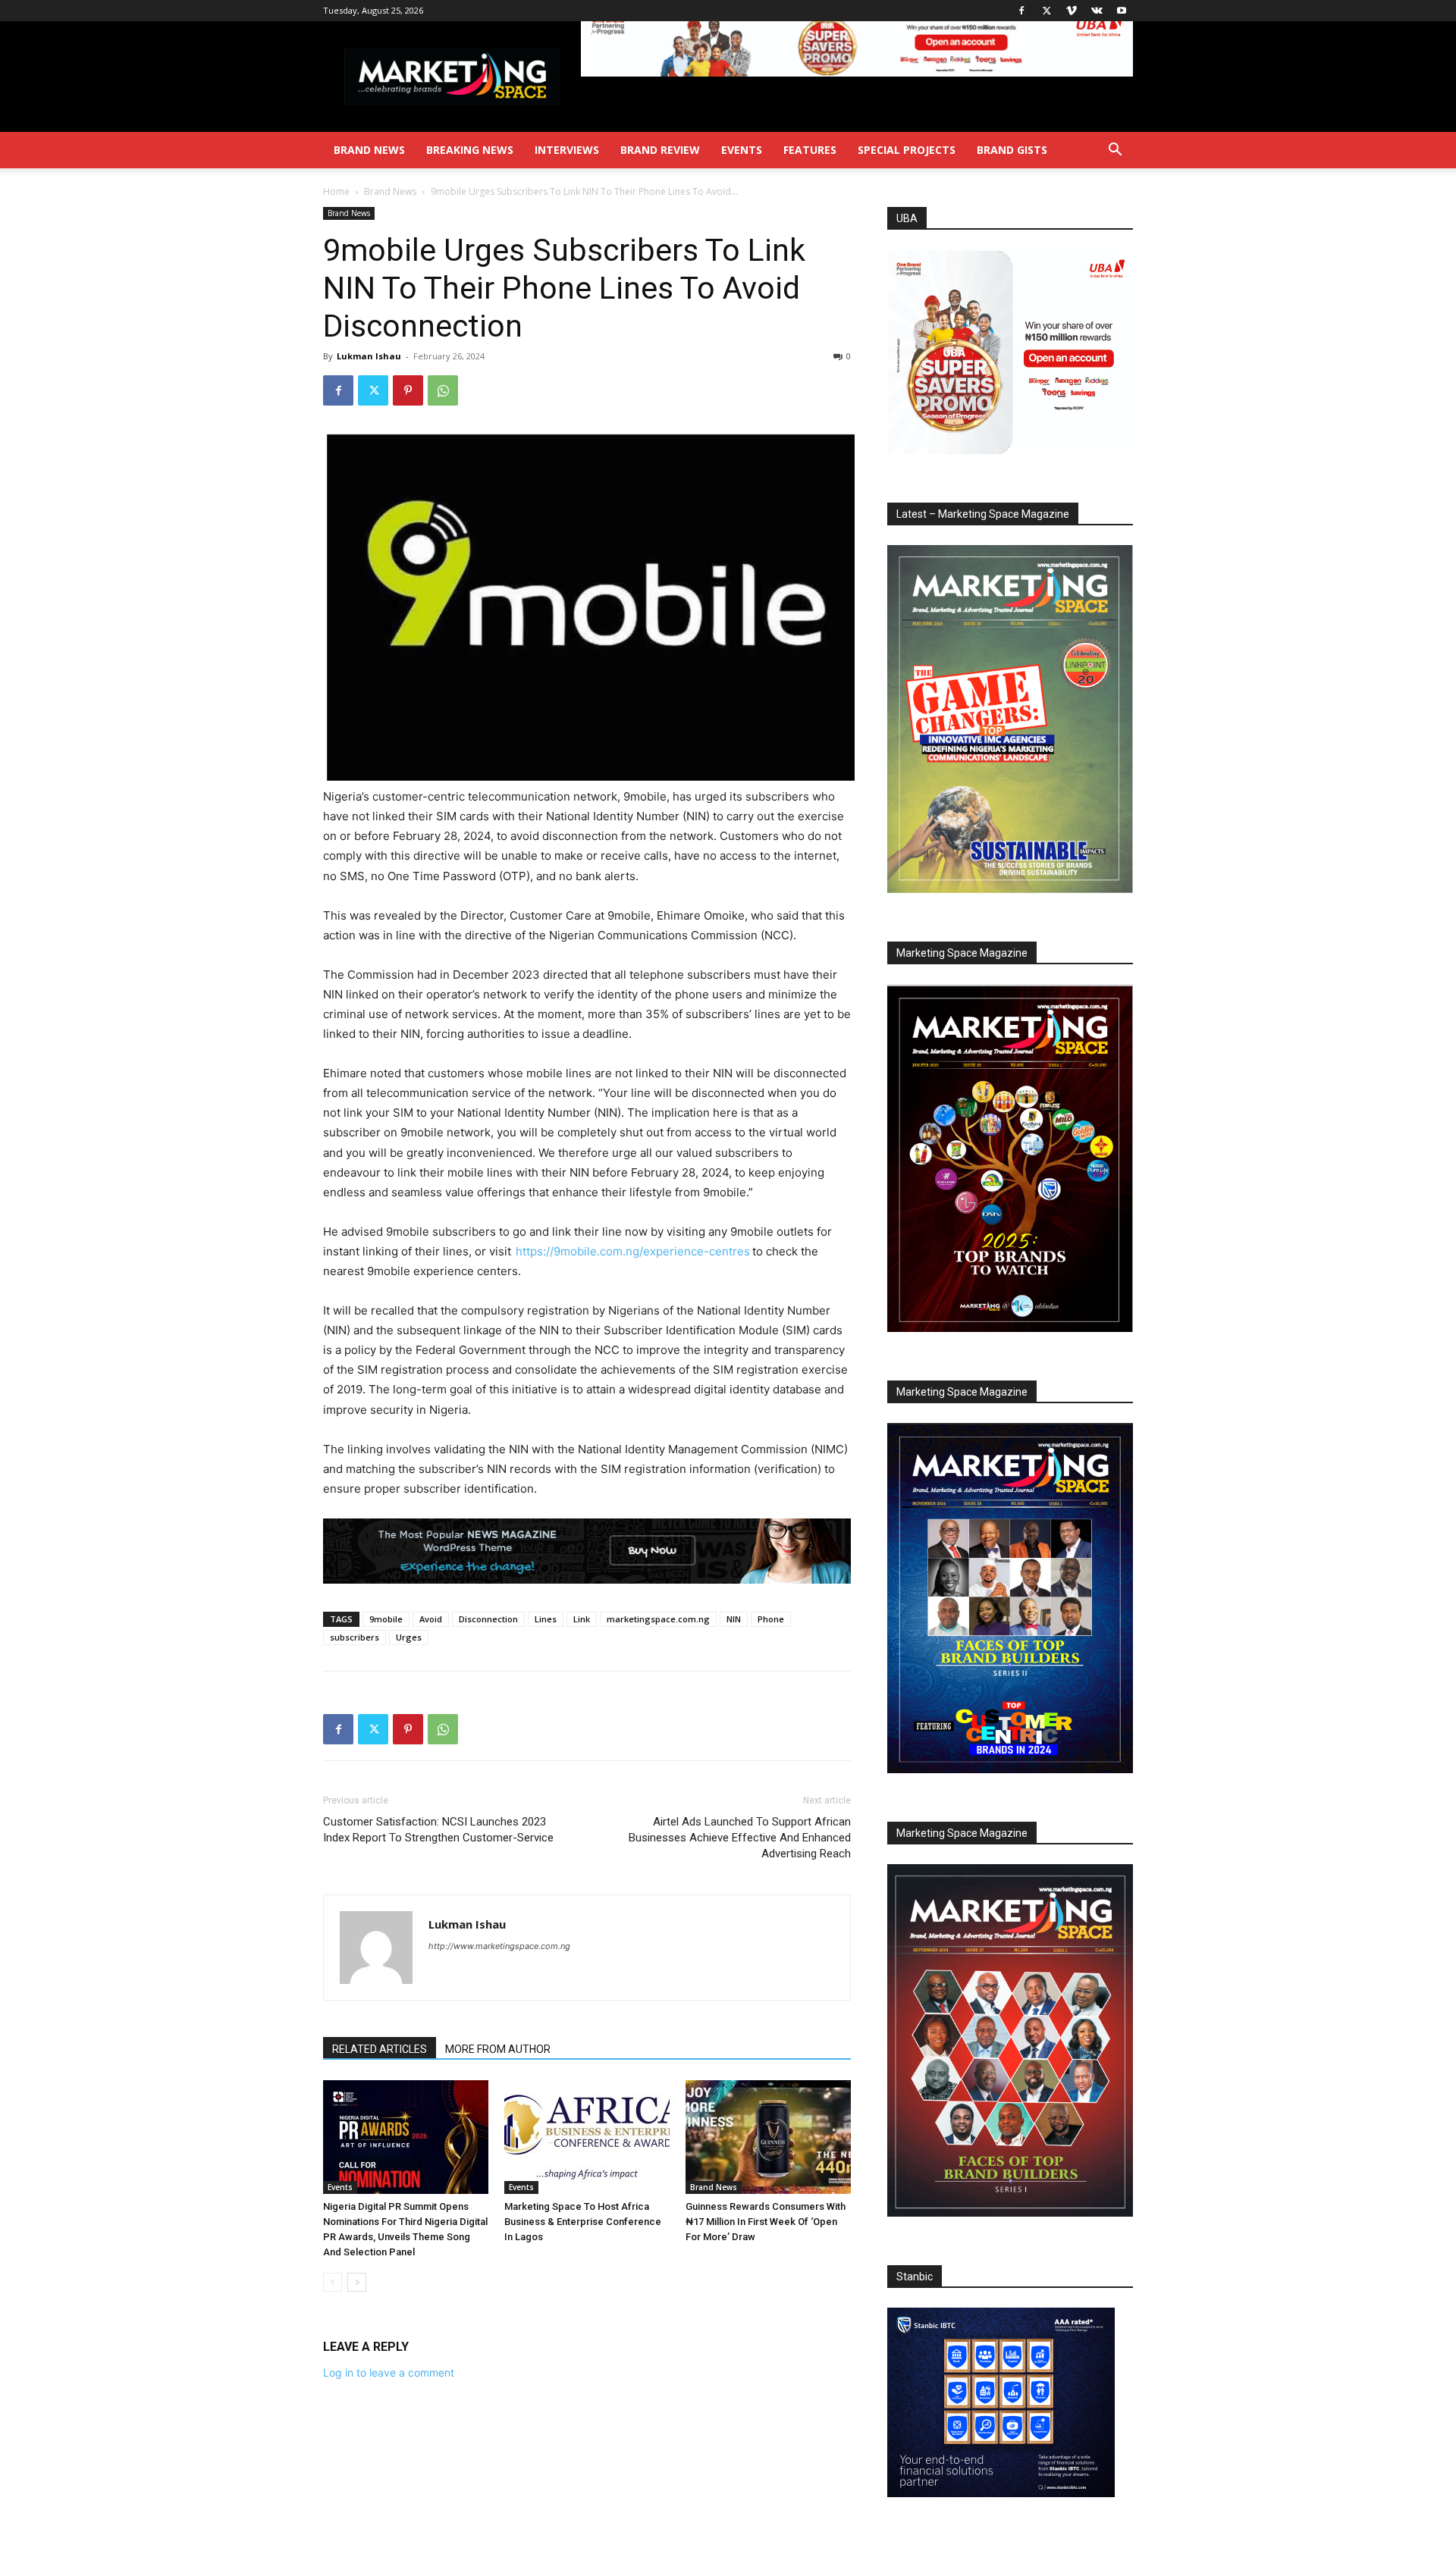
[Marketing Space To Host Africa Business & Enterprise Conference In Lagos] (587, 2137)
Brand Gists (1012, 150)
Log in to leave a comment (389, 2372)
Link (582, 1619)
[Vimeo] (1072, 11)
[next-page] (357, 2282)
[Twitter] (1046, 11)
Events (742, 150)
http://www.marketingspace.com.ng (499, 1946)
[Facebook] (1021, 11)
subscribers (355, 1637)
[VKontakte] (1097, 11)
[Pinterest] (408, 390)
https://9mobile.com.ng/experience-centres (633, 1251)
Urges (409, 1637)
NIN (734, 1619)
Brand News (369, 150)
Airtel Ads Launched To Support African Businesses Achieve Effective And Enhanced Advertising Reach (740, 1838)
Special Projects (907, 150)
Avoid (431, 1619)
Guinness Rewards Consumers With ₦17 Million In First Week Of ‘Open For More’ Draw (766, 2222)
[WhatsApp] (443, 390)
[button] (1115, 151)
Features (810, 150)
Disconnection (488, 1619)
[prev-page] (333, 2282)
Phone (771, 1619)
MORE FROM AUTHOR (498, 2049)
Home (336, 191)
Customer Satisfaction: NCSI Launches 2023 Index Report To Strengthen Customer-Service (438, 1830)
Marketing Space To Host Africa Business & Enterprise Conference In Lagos (583, 2222)
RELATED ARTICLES (380, 2049)
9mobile (386, 1619)
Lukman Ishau (369, 356)
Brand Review (660, 150)
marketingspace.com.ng (658, 1619)
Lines (546, 1619)
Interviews (567, 150)
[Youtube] (1122, 11)
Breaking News (470, 150)
